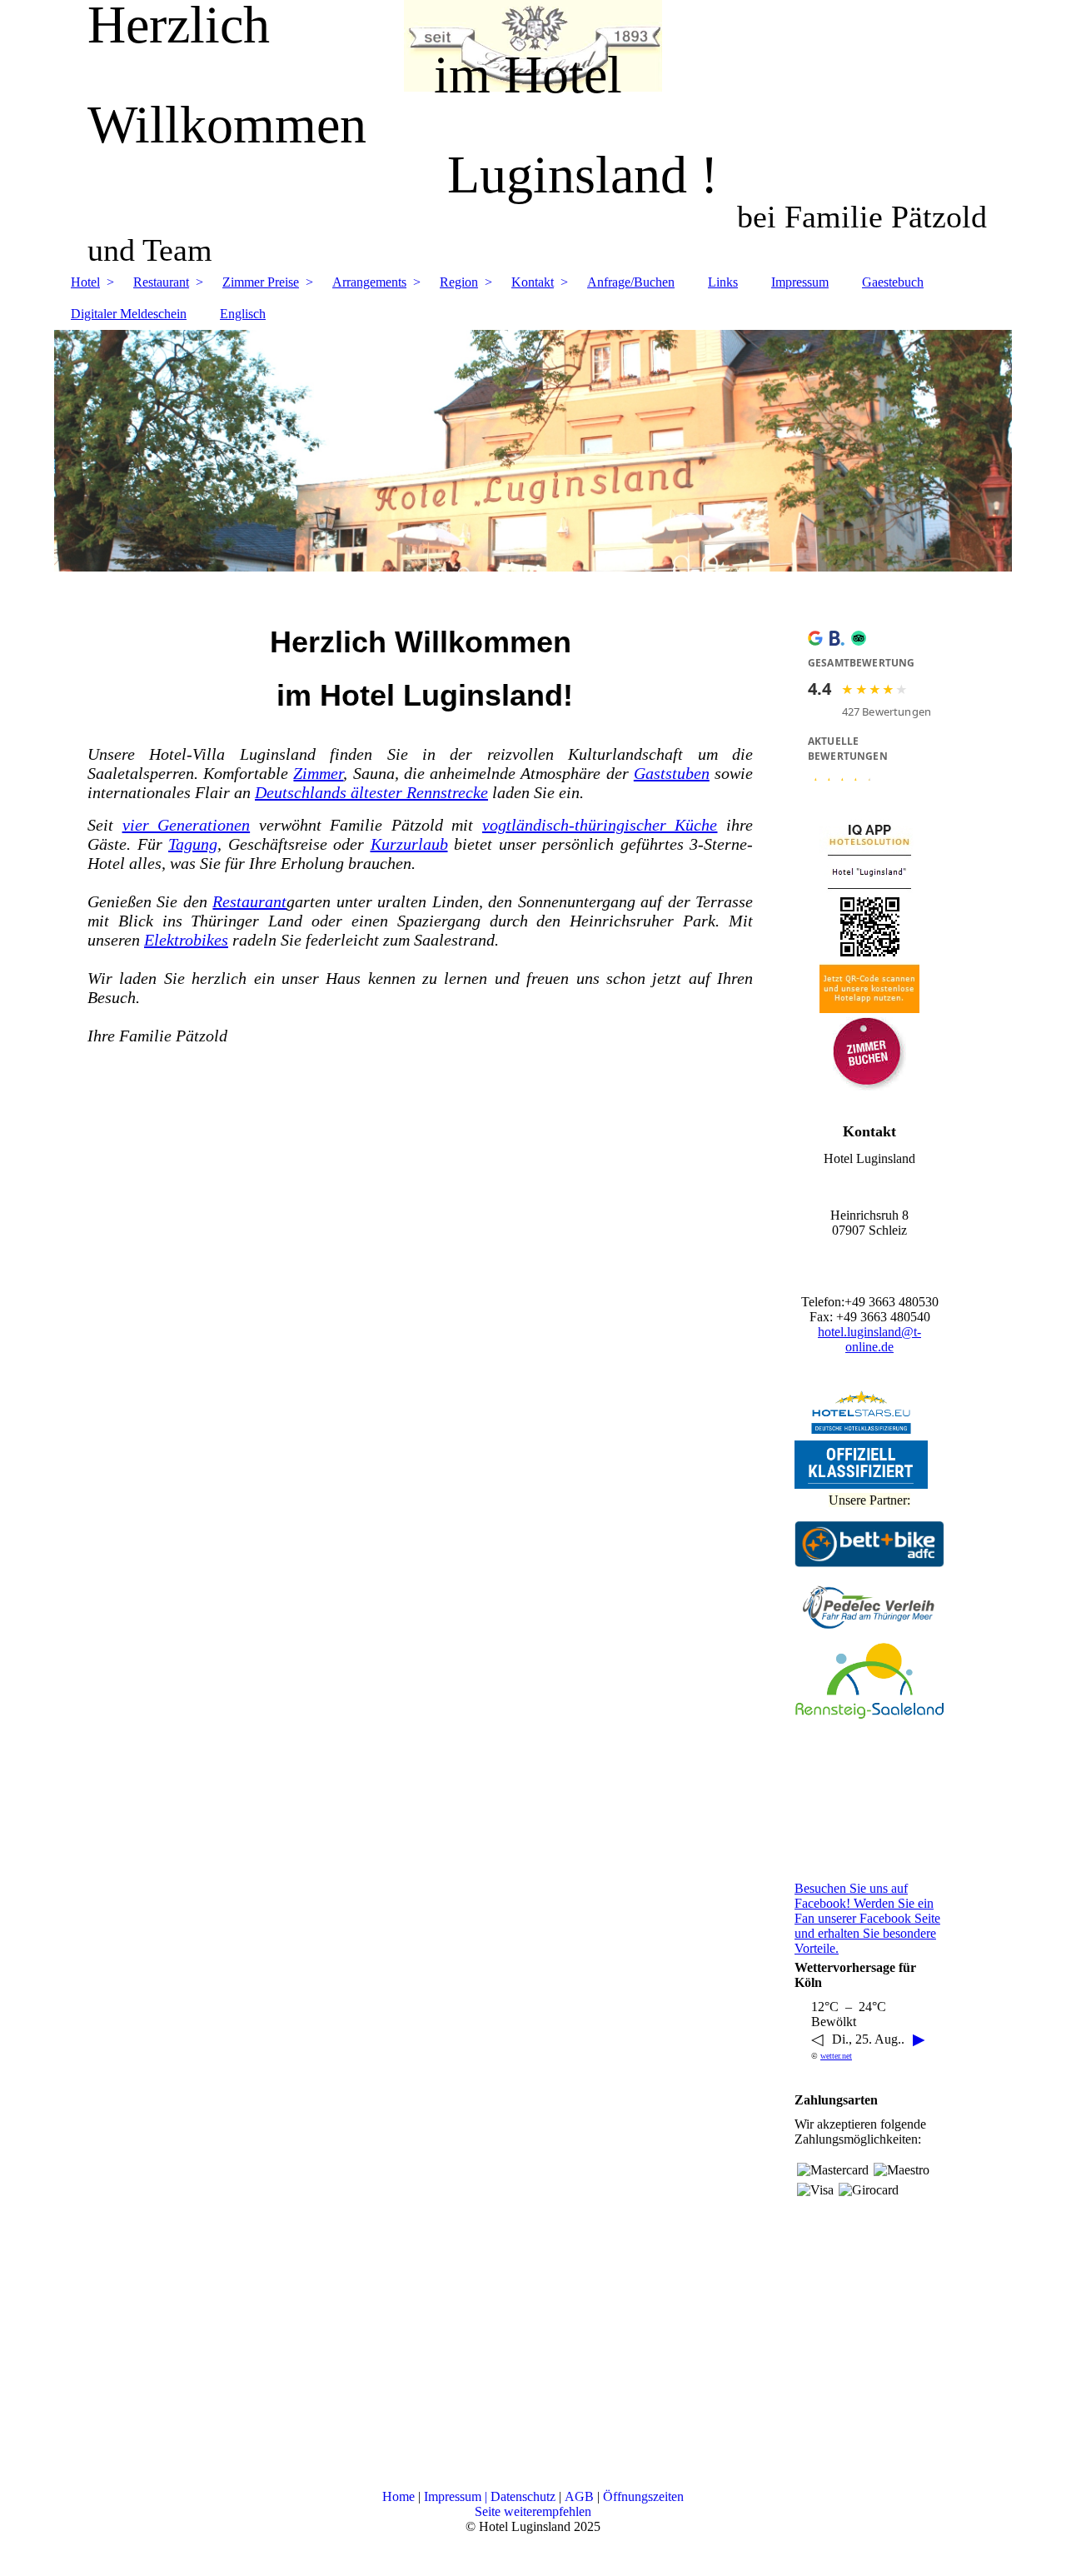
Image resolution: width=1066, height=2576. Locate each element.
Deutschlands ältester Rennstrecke (371, 792)
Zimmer (318, 773)
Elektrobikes (186, 940)
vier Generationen (187, 825)
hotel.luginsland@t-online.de (869, 1339)
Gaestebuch (893, 282)
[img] (533, 451)
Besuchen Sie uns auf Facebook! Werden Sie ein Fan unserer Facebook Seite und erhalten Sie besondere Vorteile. (867, 1918)
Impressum (800, 282)
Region (459, 282)
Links (723, 282)
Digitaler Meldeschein (129, 314)
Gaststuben (672, 773)
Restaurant (161, 282)
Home (399, 2496)
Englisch (243, 314)
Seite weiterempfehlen (533, 2511)
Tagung (193, 844)
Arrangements (369, 282)
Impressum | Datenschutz (490, 2496)
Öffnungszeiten (643, 2496)
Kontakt (533, 282)
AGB (579, 2496)
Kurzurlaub (409, 844)
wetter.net (836, 2056)
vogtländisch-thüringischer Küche (600, 825)
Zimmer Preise (261, 282)
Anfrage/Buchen (631, 282)
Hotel (85, 282)
